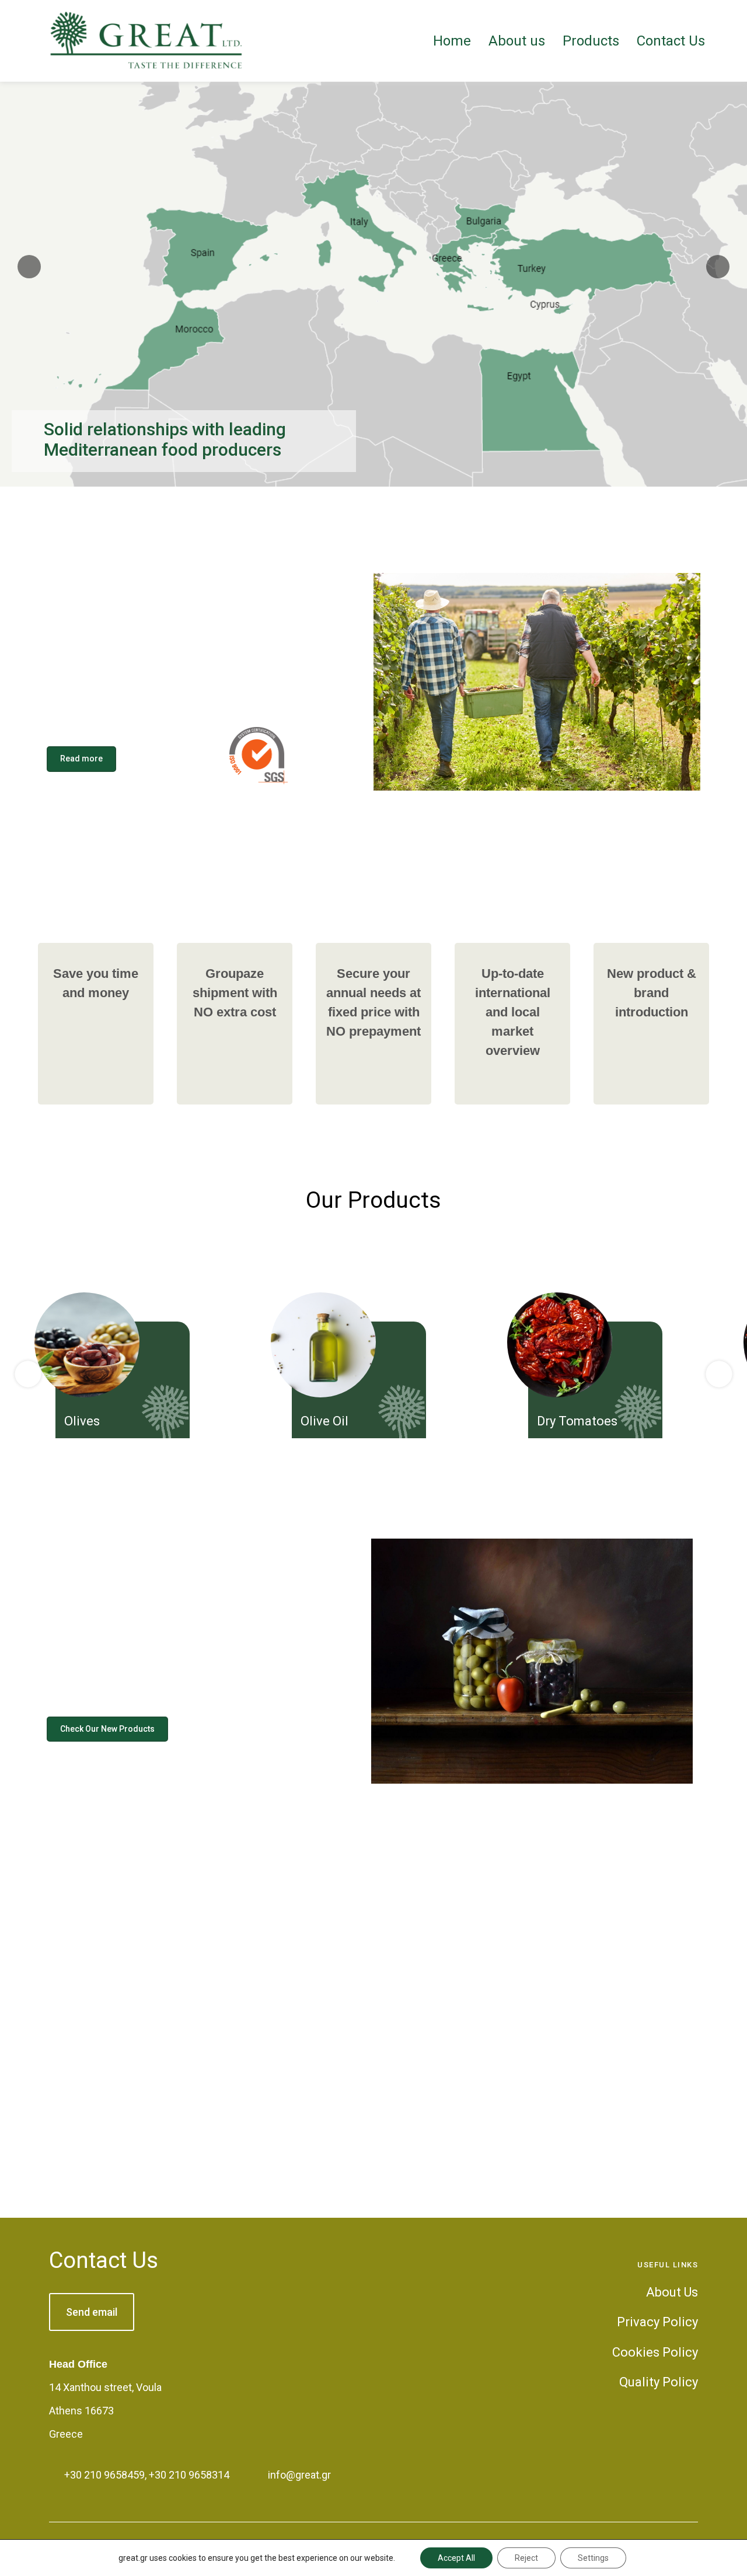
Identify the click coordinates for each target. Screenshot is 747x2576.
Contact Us (104, 2260)
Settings (593, 2558)
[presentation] (28, 1374)
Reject (526, 2558)
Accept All (456, 2558)
